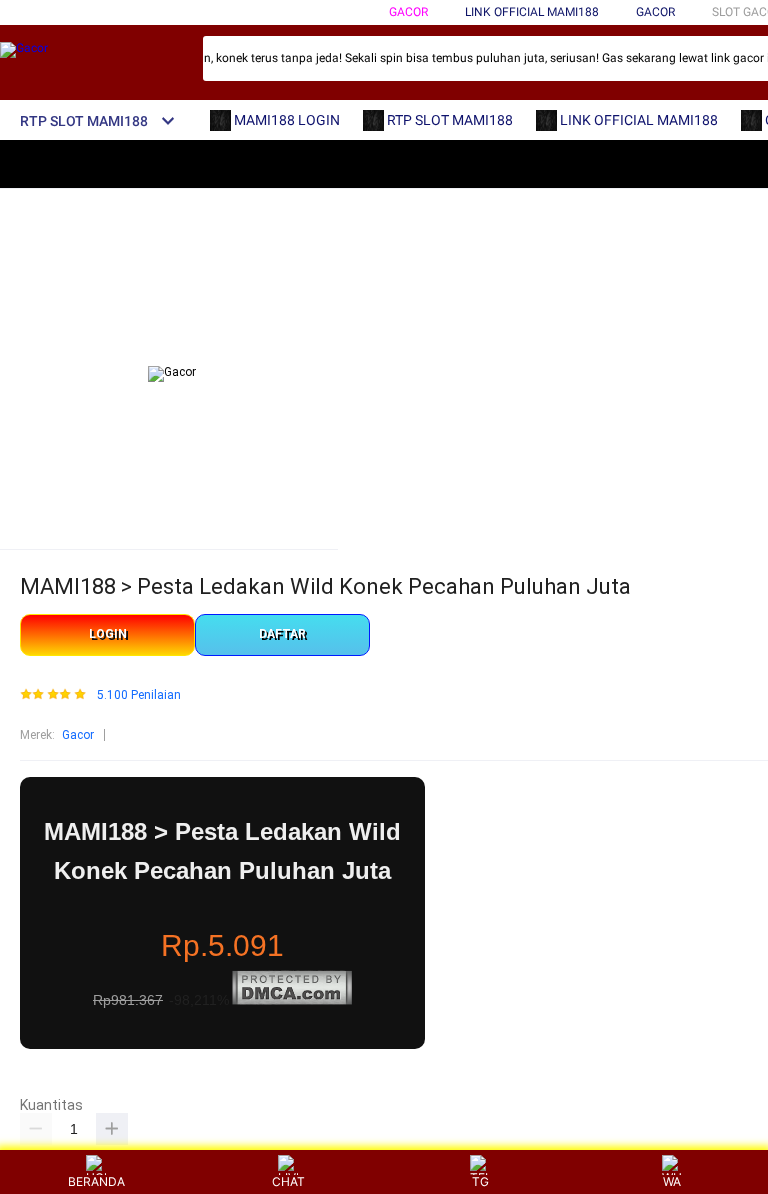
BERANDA (96, 1181)
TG (480, 1181)
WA (672, 1181)
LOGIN (108, 634)
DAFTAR (282, 634)
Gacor (408, 12)
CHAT (288, 1181)
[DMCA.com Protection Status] (292, 1001)
